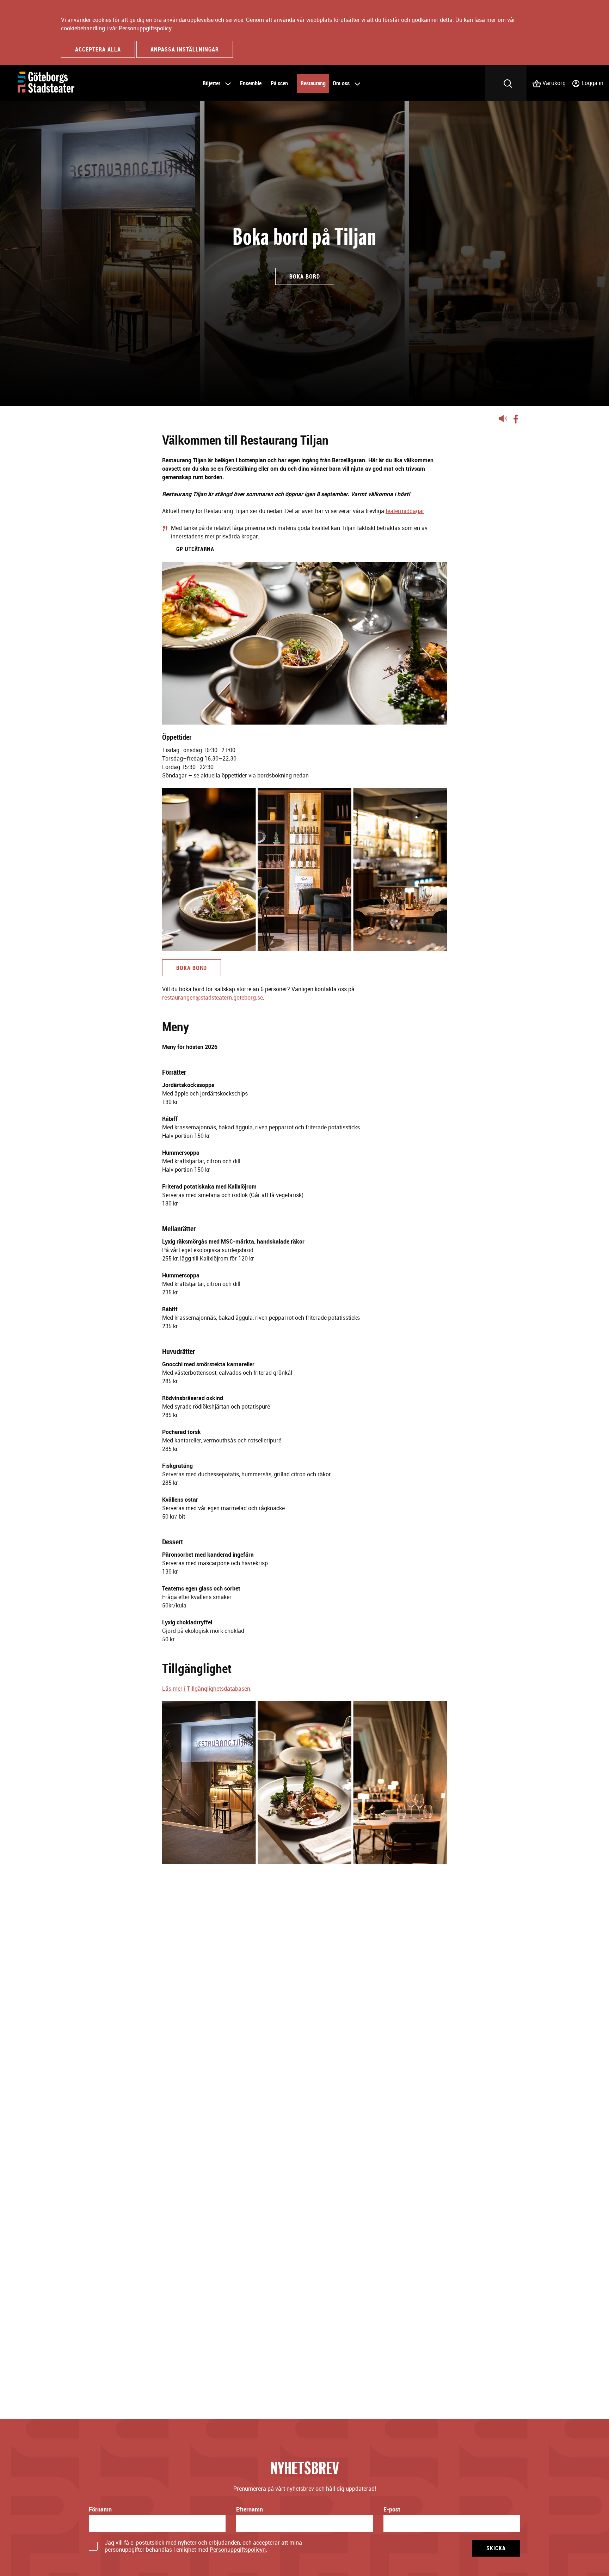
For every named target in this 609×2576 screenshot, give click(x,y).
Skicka (496, 2548)
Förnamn (100, 2509)
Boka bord (192, 968)
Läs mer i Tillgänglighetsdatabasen (206, 1689)
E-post (392, 2509)
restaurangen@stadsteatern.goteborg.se (213, 997)
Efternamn (250, 2509)
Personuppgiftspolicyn (238, 2550)
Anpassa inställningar (185, 49)
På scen (279, 83)
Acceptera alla (98, 49)
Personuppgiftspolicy (145, 28)
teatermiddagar (405, 511)
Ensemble (251, 83)
